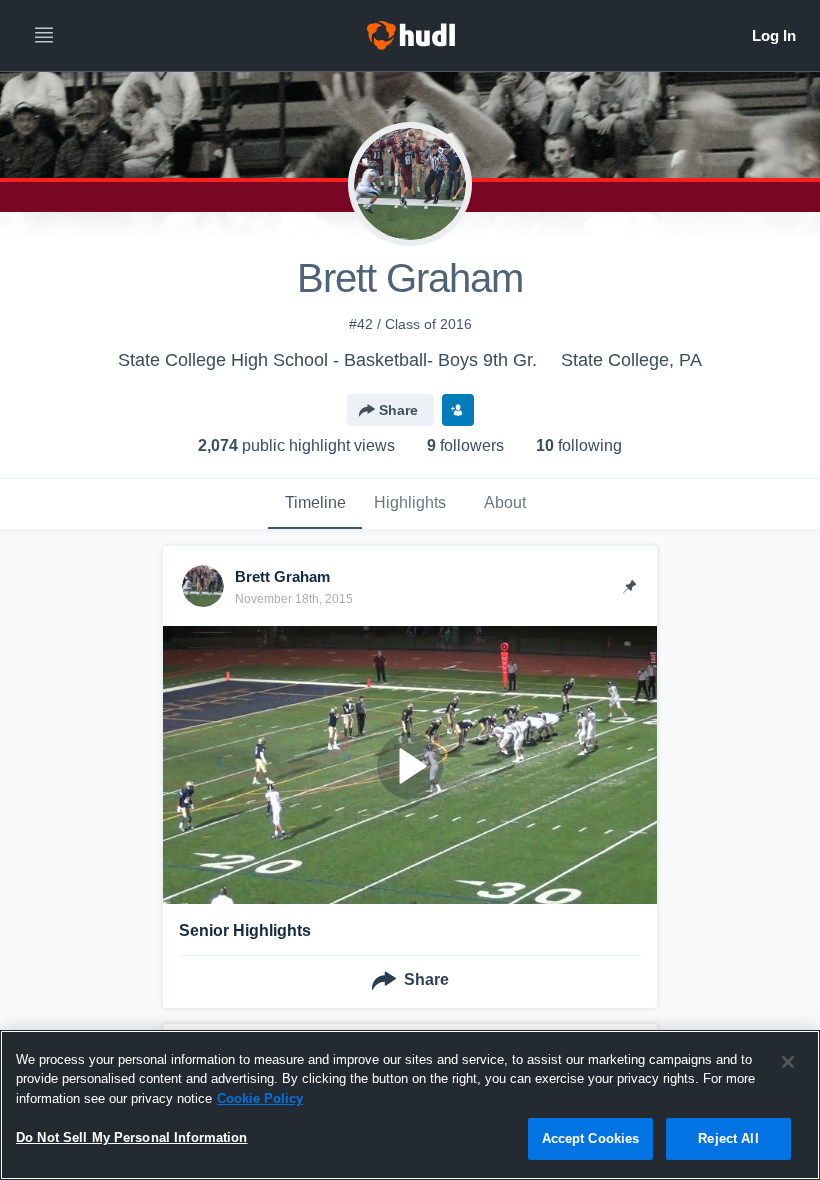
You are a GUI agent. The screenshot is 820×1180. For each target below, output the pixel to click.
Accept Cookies (591, 1138)
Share (398, 410)
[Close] (788, 1062)
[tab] (315, 504)
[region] (410, 1105)
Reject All (728, 1138)
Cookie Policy (260, 1098)
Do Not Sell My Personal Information (132, 1137)
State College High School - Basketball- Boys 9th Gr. (327, 360)
